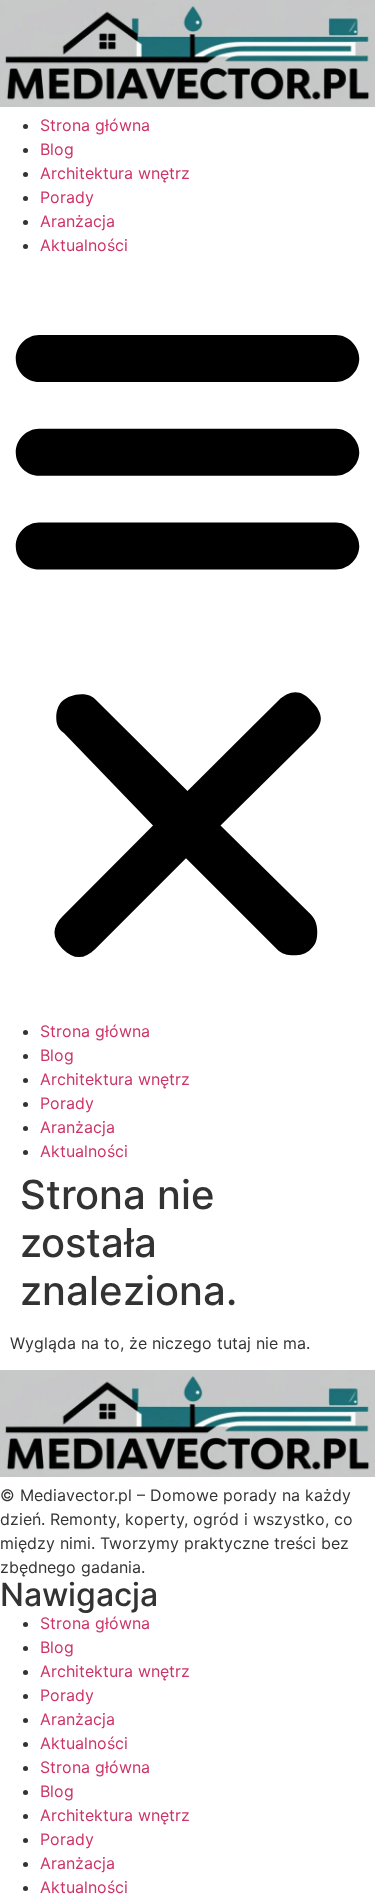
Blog (57, 149)
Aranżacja (77, 221)
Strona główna (95, 125)
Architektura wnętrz (115, 173)
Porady (67, 197)
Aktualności (84, 245)
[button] (187, 638)
